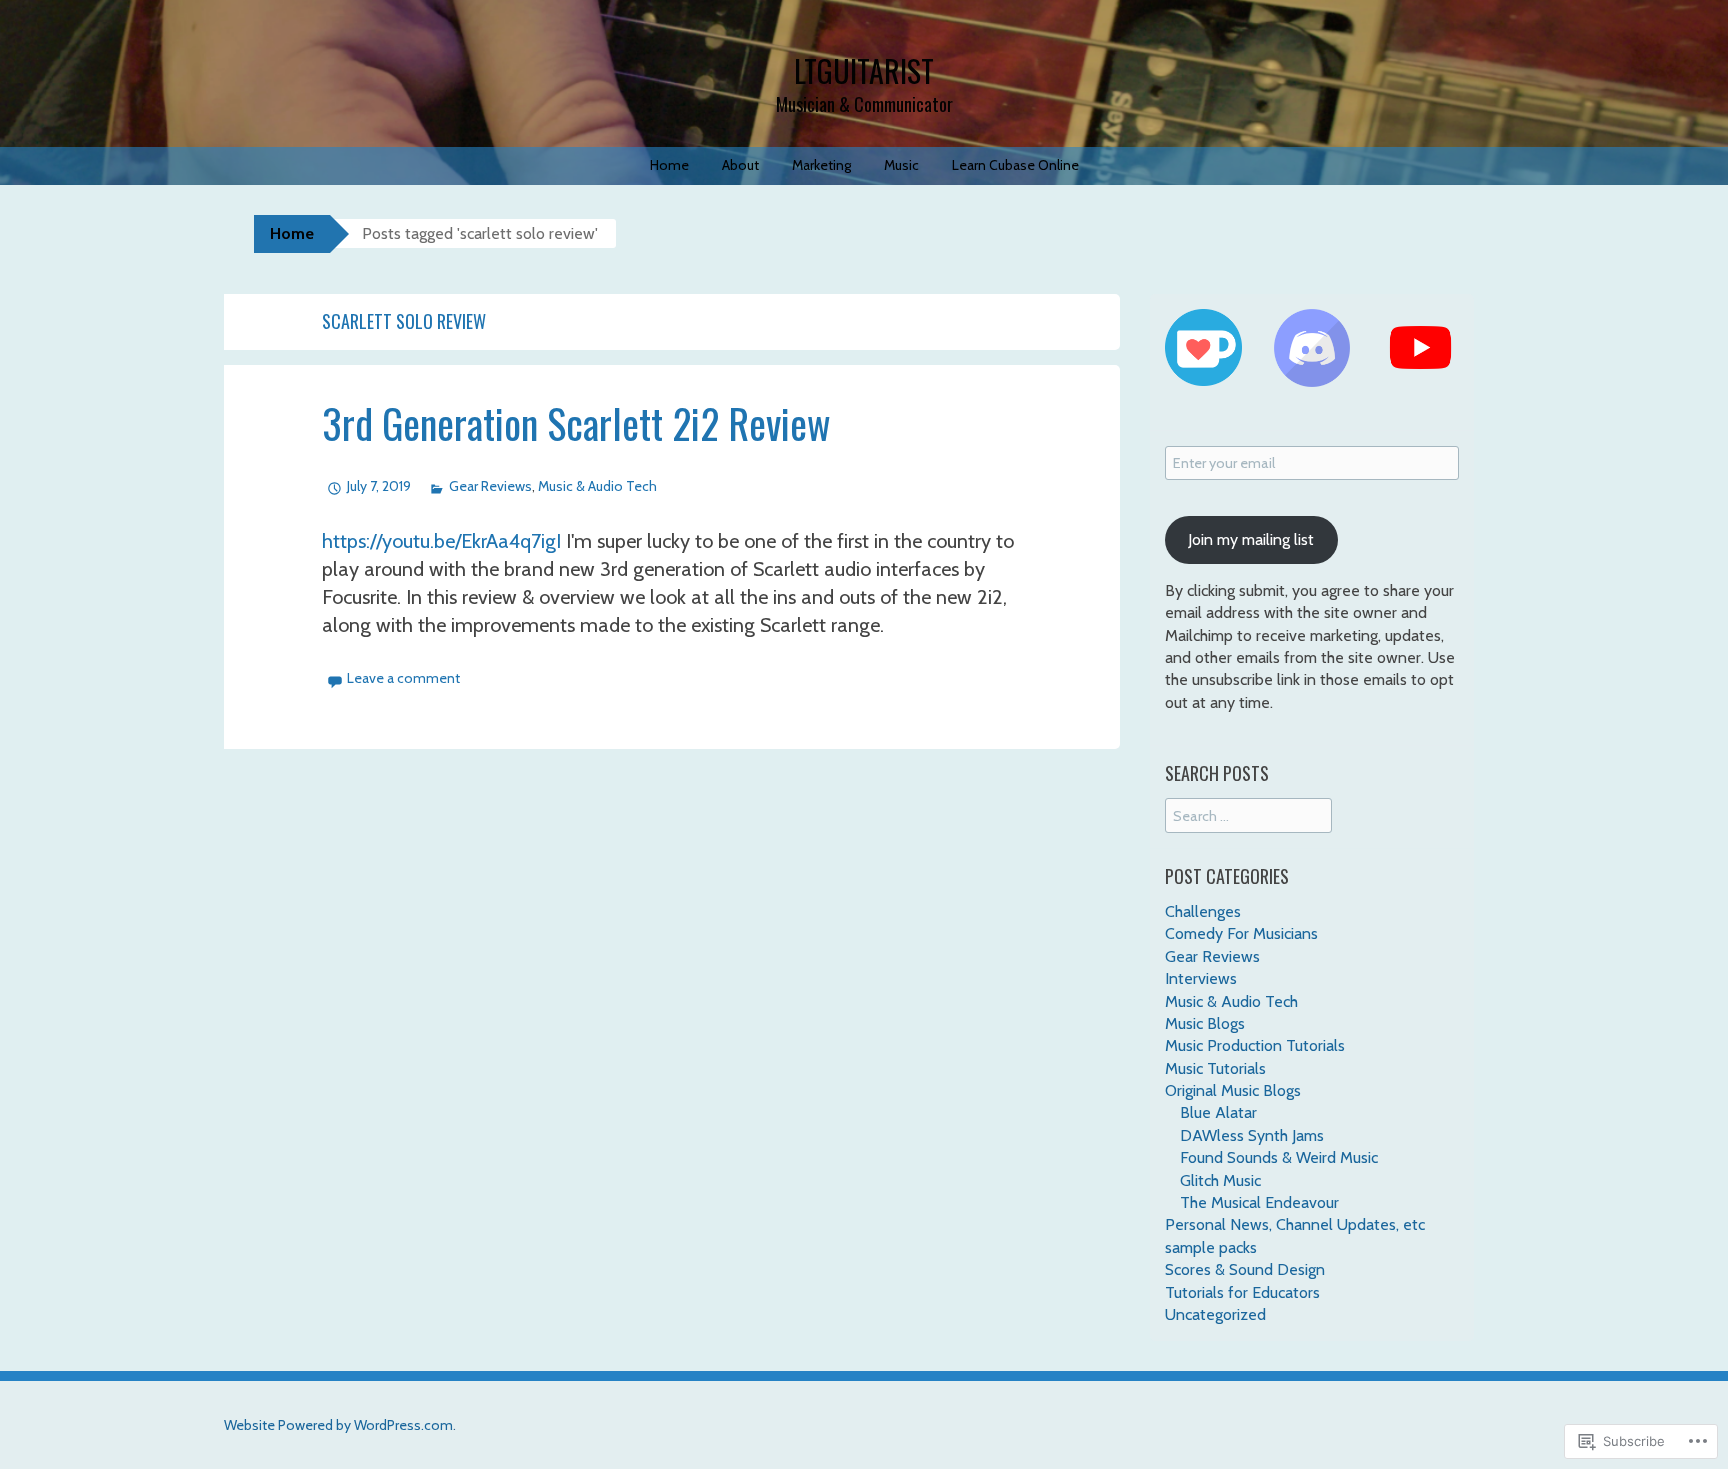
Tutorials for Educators (1242, 1292)
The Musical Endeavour (1259, 1202)
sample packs (1211, 1247)
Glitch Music (1220, 1180)
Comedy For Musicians (1241, 933)
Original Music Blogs (1233, 1090)
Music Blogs (1205, 1023)
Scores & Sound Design (1245, 1269)
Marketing (821, 165)
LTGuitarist (864, 70)
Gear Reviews (490, 486)
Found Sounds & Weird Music (1279, 1157)
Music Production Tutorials (1255, 1045)
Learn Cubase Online (1015, 165)
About (740, 165)
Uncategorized (1215, 1314)
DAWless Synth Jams (1252, 1135)
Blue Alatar (1218, 1112)
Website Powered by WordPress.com (338, 1425)
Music (901, 165)
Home (669, 165)
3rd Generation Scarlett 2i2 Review (576, 423)
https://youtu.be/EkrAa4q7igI (441, 541)
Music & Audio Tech (597, 486)
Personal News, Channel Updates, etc (1295, 1224)
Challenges (1203, 911)
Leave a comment (403, 678)
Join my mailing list (1251, 539)
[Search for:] (1248, 815)
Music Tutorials (1215, 1068)
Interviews (1201, 978)
